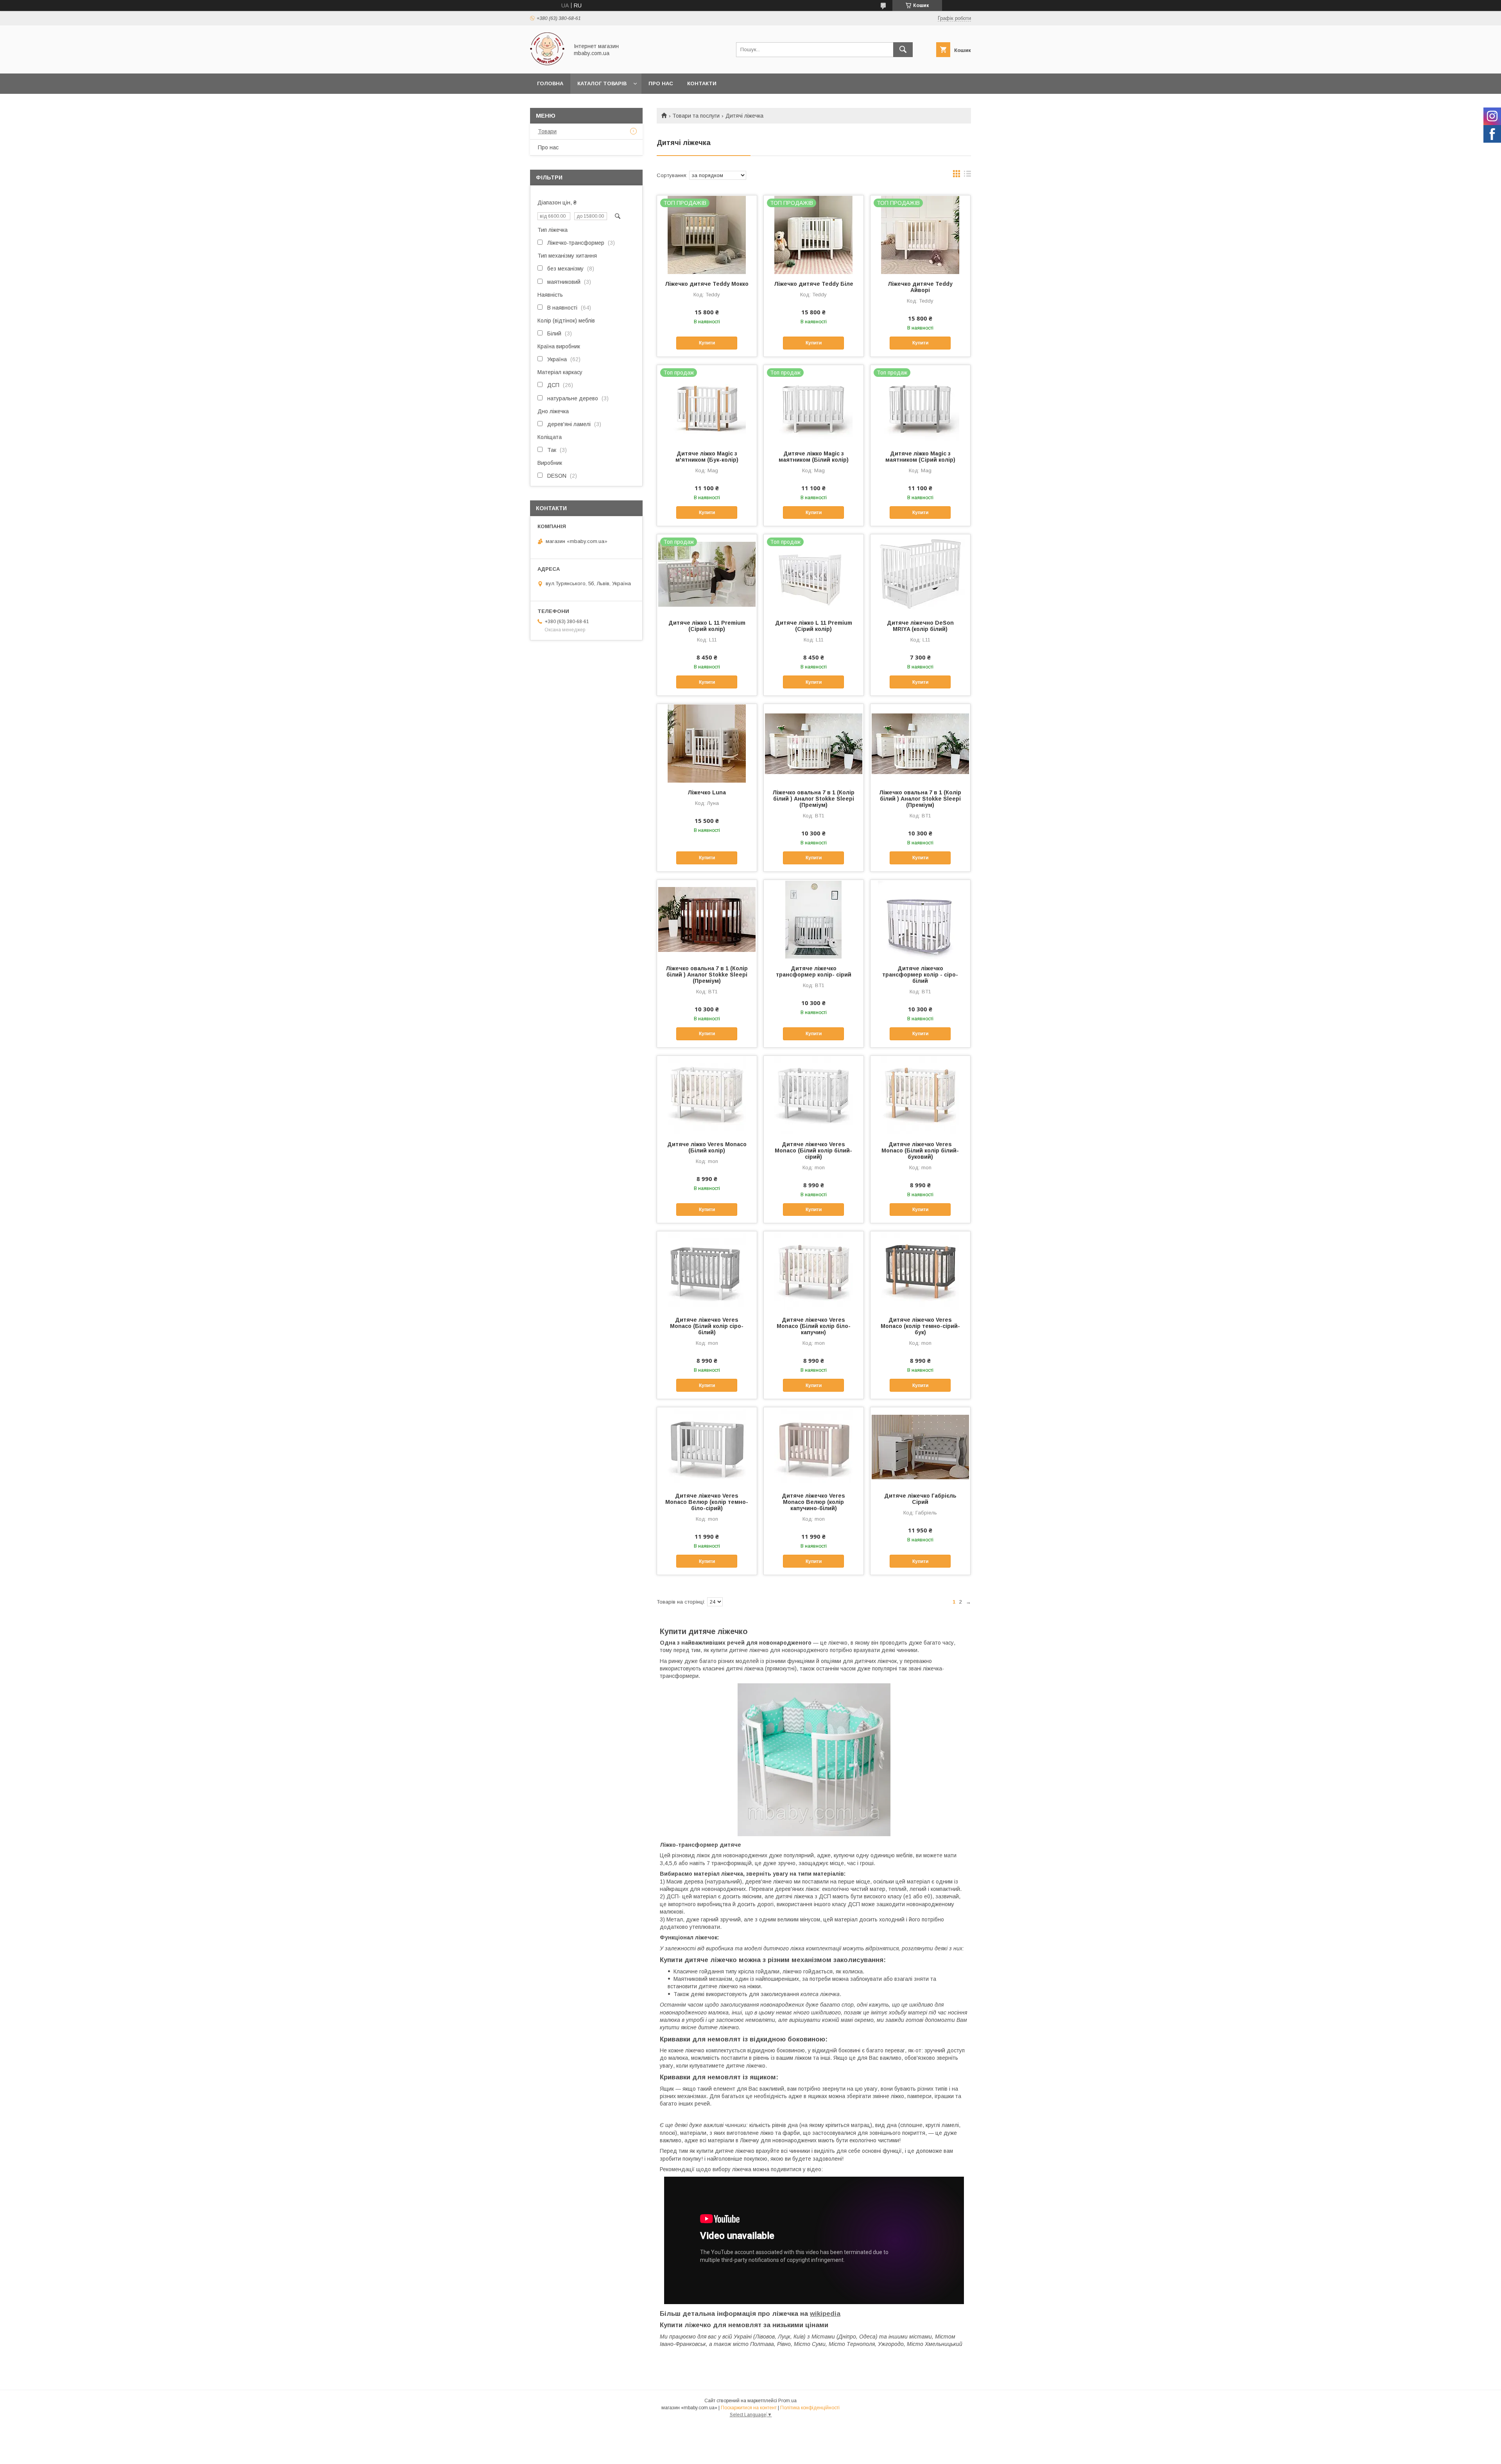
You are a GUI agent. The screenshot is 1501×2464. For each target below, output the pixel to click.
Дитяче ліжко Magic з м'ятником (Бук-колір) (707, 457)
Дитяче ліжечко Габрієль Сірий (920, 1499)
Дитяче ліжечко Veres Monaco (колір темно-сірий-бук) (920, 1326)
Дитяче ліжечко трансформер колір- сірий (814, 971)
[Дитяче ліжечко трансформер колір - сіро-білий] (920, 919)
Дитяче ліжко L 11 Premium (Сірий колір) (707, 626)
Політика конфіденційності (810, 2408)
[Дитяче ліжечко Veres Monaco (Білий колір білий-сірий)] (814, 1095)
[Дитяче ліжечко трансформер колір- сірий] (814, 919)
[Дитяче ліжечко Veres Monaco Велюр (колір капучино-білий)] (814, 1446)
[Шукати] (903, 50)
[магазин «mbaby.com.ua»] (547, 63)
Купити (707, 343)
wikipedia (825, 2314)
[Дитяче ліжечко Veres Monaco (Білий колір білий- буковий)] (920, 1095)
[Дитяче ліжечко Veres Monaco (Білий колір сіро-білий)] (707, 1271)
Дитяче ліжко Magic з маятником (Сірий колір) (920, 457)
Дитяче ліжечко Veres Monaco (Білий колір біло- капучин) (814, 1326)
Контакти (702, 83)
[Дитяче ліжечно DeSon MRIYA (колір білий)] (920, 573)
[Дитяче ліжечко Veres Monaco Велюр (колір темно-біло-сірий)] (707, 1446)
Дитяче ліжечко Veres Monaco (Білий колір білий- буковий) (920, 1150)
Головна (550, 83)
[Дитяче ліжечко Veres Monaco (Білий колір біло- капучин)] (814, 1271)
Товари (547, 131)
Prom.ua (787, 2401)
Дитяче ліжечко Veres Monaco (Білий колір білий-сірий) (813, 1150)
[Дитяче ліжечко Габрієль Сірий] (920, 1446)
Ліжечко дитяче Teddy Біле (814, 284)
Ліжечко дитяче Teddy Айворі (920, 287)
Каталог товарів (602, 83)
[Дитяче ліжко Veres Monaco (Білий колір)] (707, 1095)
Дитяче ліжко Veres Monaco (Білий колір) (707, 1147)
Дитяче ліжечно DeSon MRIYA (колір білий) (920, 626)
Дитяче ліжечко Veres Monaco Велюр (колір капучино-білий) (813, 1502)
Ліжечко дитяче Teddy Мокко (707, 284)
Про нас (661, 83)
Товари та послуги (696, 116)
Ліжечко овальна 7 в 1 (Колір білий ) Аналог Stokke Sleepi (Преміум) (813, 799)
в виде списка (967, 176)
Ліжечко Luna (707, 792)
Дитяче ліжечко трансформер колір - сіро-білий (920, 975)
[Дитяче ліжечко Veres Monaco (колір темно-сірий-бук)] (920, 1271)
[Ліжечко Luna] (707, 743)
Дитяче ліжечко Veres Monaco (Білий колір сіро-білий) (707, 1326)
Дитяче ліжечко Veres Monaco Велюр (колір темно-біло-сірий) (707, 1502)
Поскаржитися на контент (749, 2408)
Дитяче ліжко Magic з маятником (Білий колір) (814, 457)
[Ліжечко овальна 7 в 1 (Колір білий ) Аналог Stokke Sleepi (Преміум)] (814, 743)
